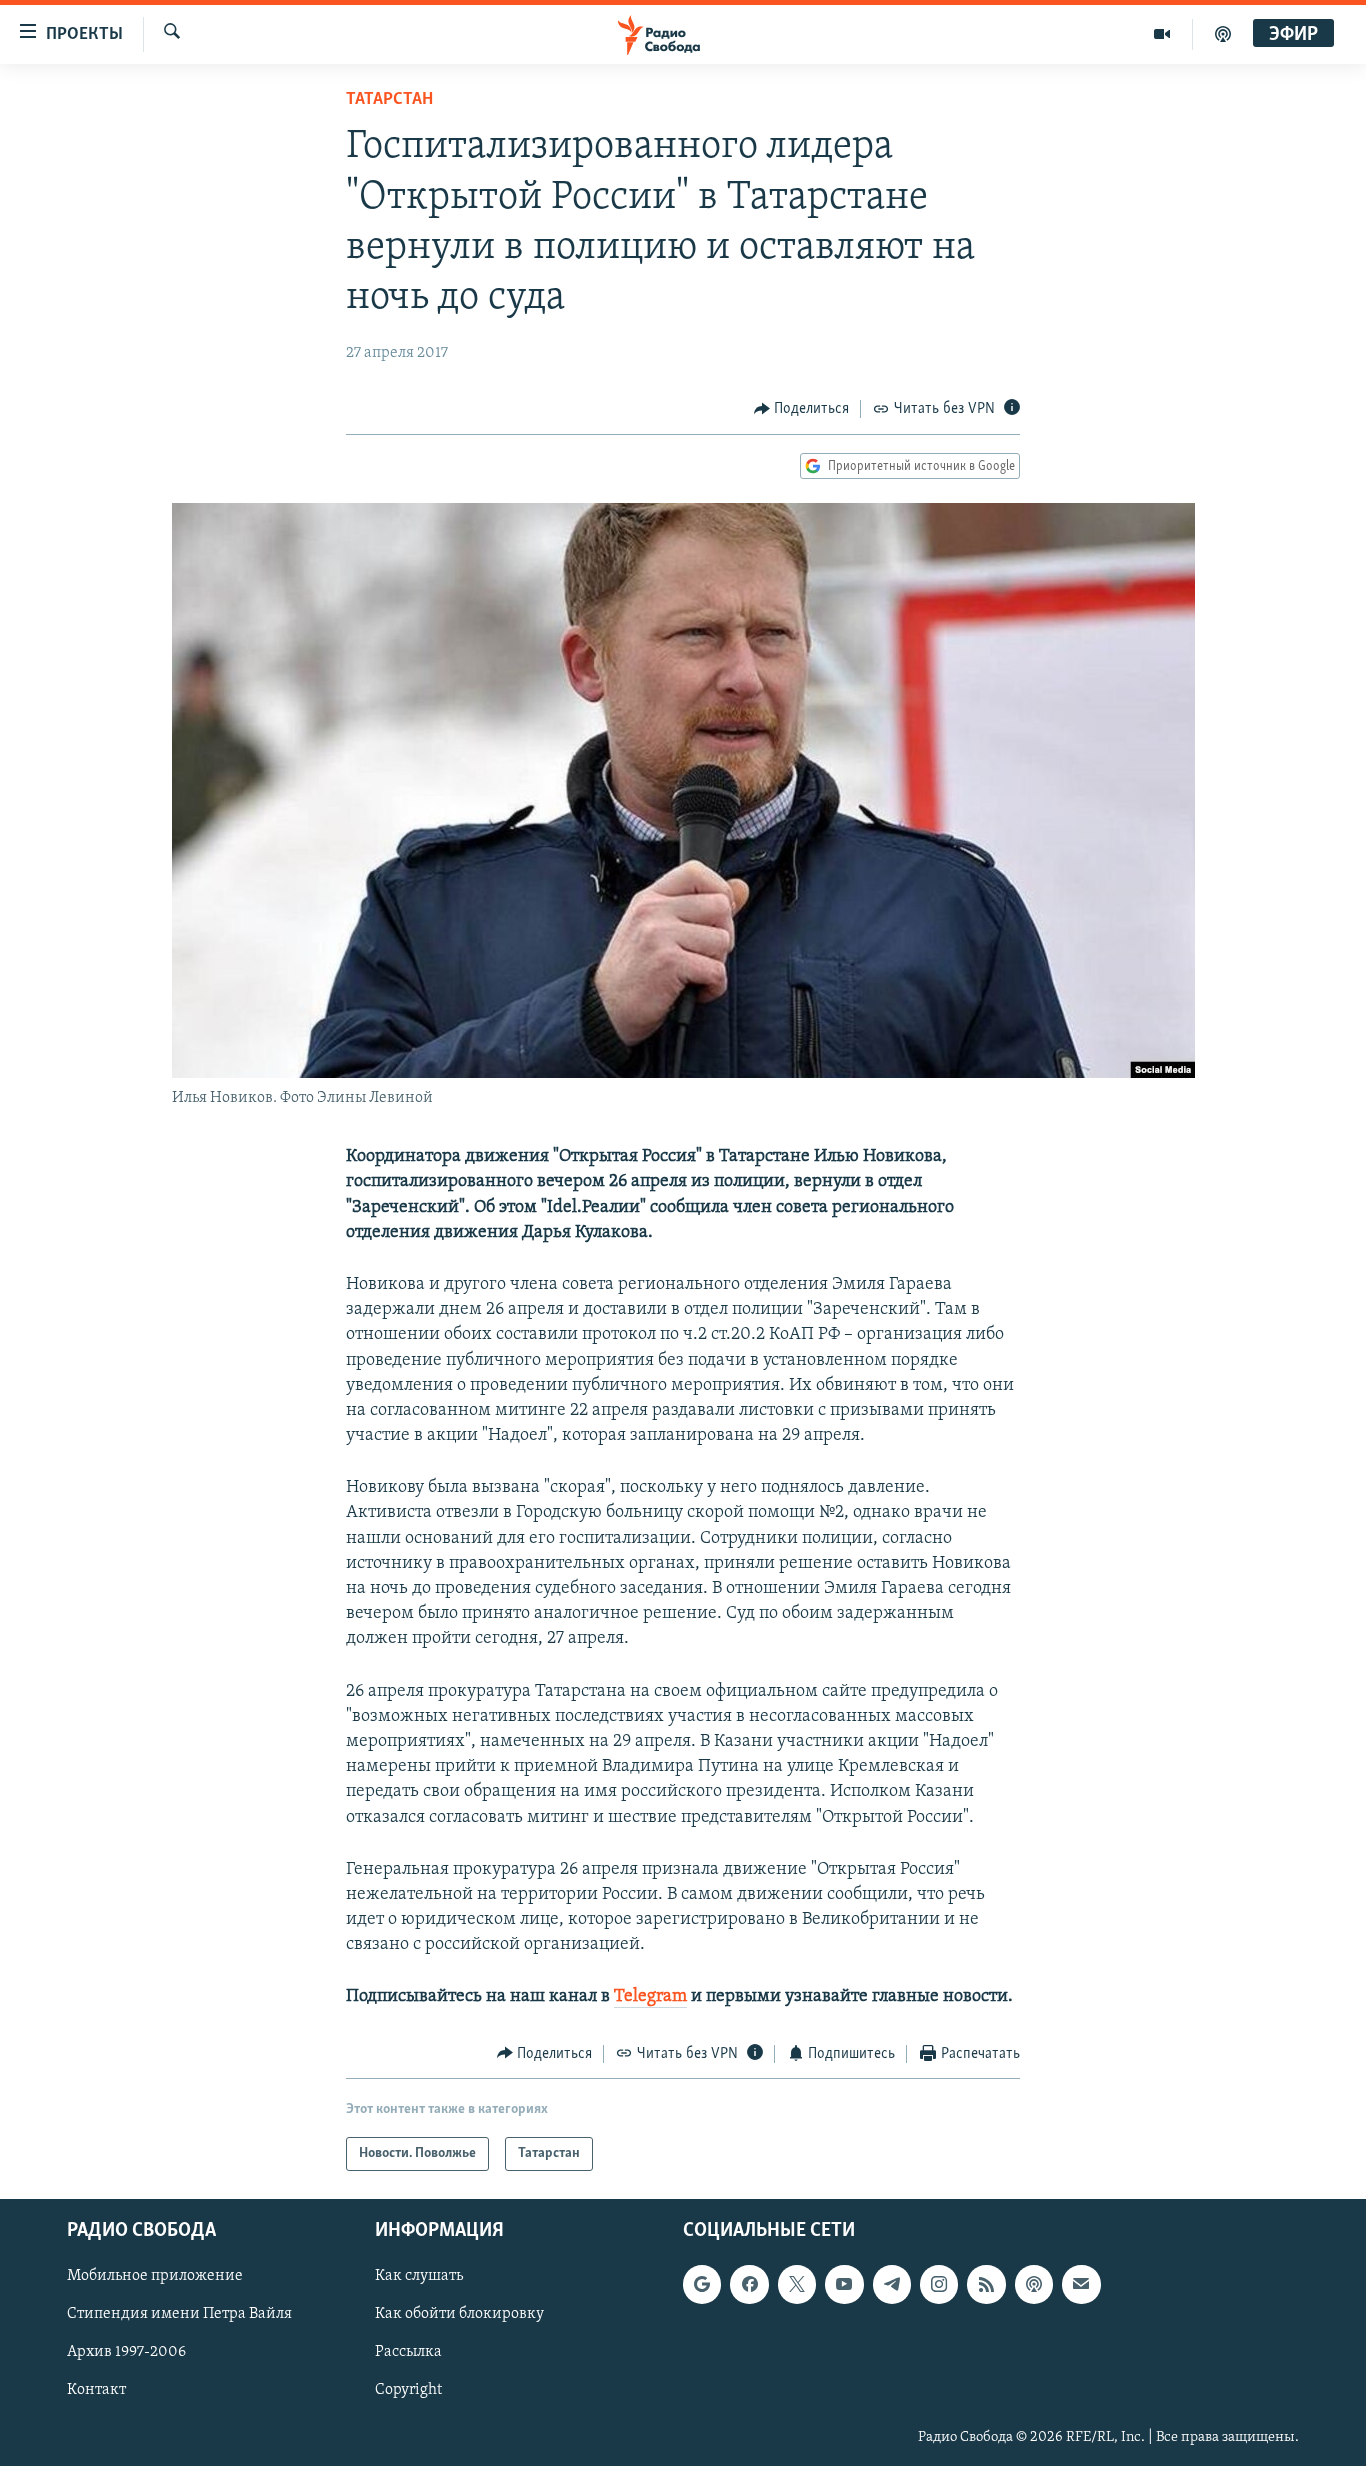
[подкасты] (1223, 34)
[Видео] (1162, 34)
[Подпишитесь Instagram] (939, 2284)
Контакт (96, 2391)
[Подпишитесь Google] (702, 2284)
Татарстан (389, 100)
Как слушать (419, 2276)
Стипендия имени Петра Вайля (179, 2315)
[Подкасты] (1034, 2284)
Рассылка (408, 2353)
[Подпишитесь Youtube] (844, 2284)
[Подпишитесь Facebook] (749, 2284)
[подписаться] (1081, 2284)
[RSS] (986, 2284)
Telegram (650, 1997)
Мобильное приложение (155, 2276)
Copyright (408, 2391)
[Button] (802, 409)
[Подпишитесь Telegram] (892, 2284)
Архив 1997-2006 (126, 2353)
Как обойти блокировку (459, 2315)
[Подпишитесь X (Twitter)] (797, 2284)
